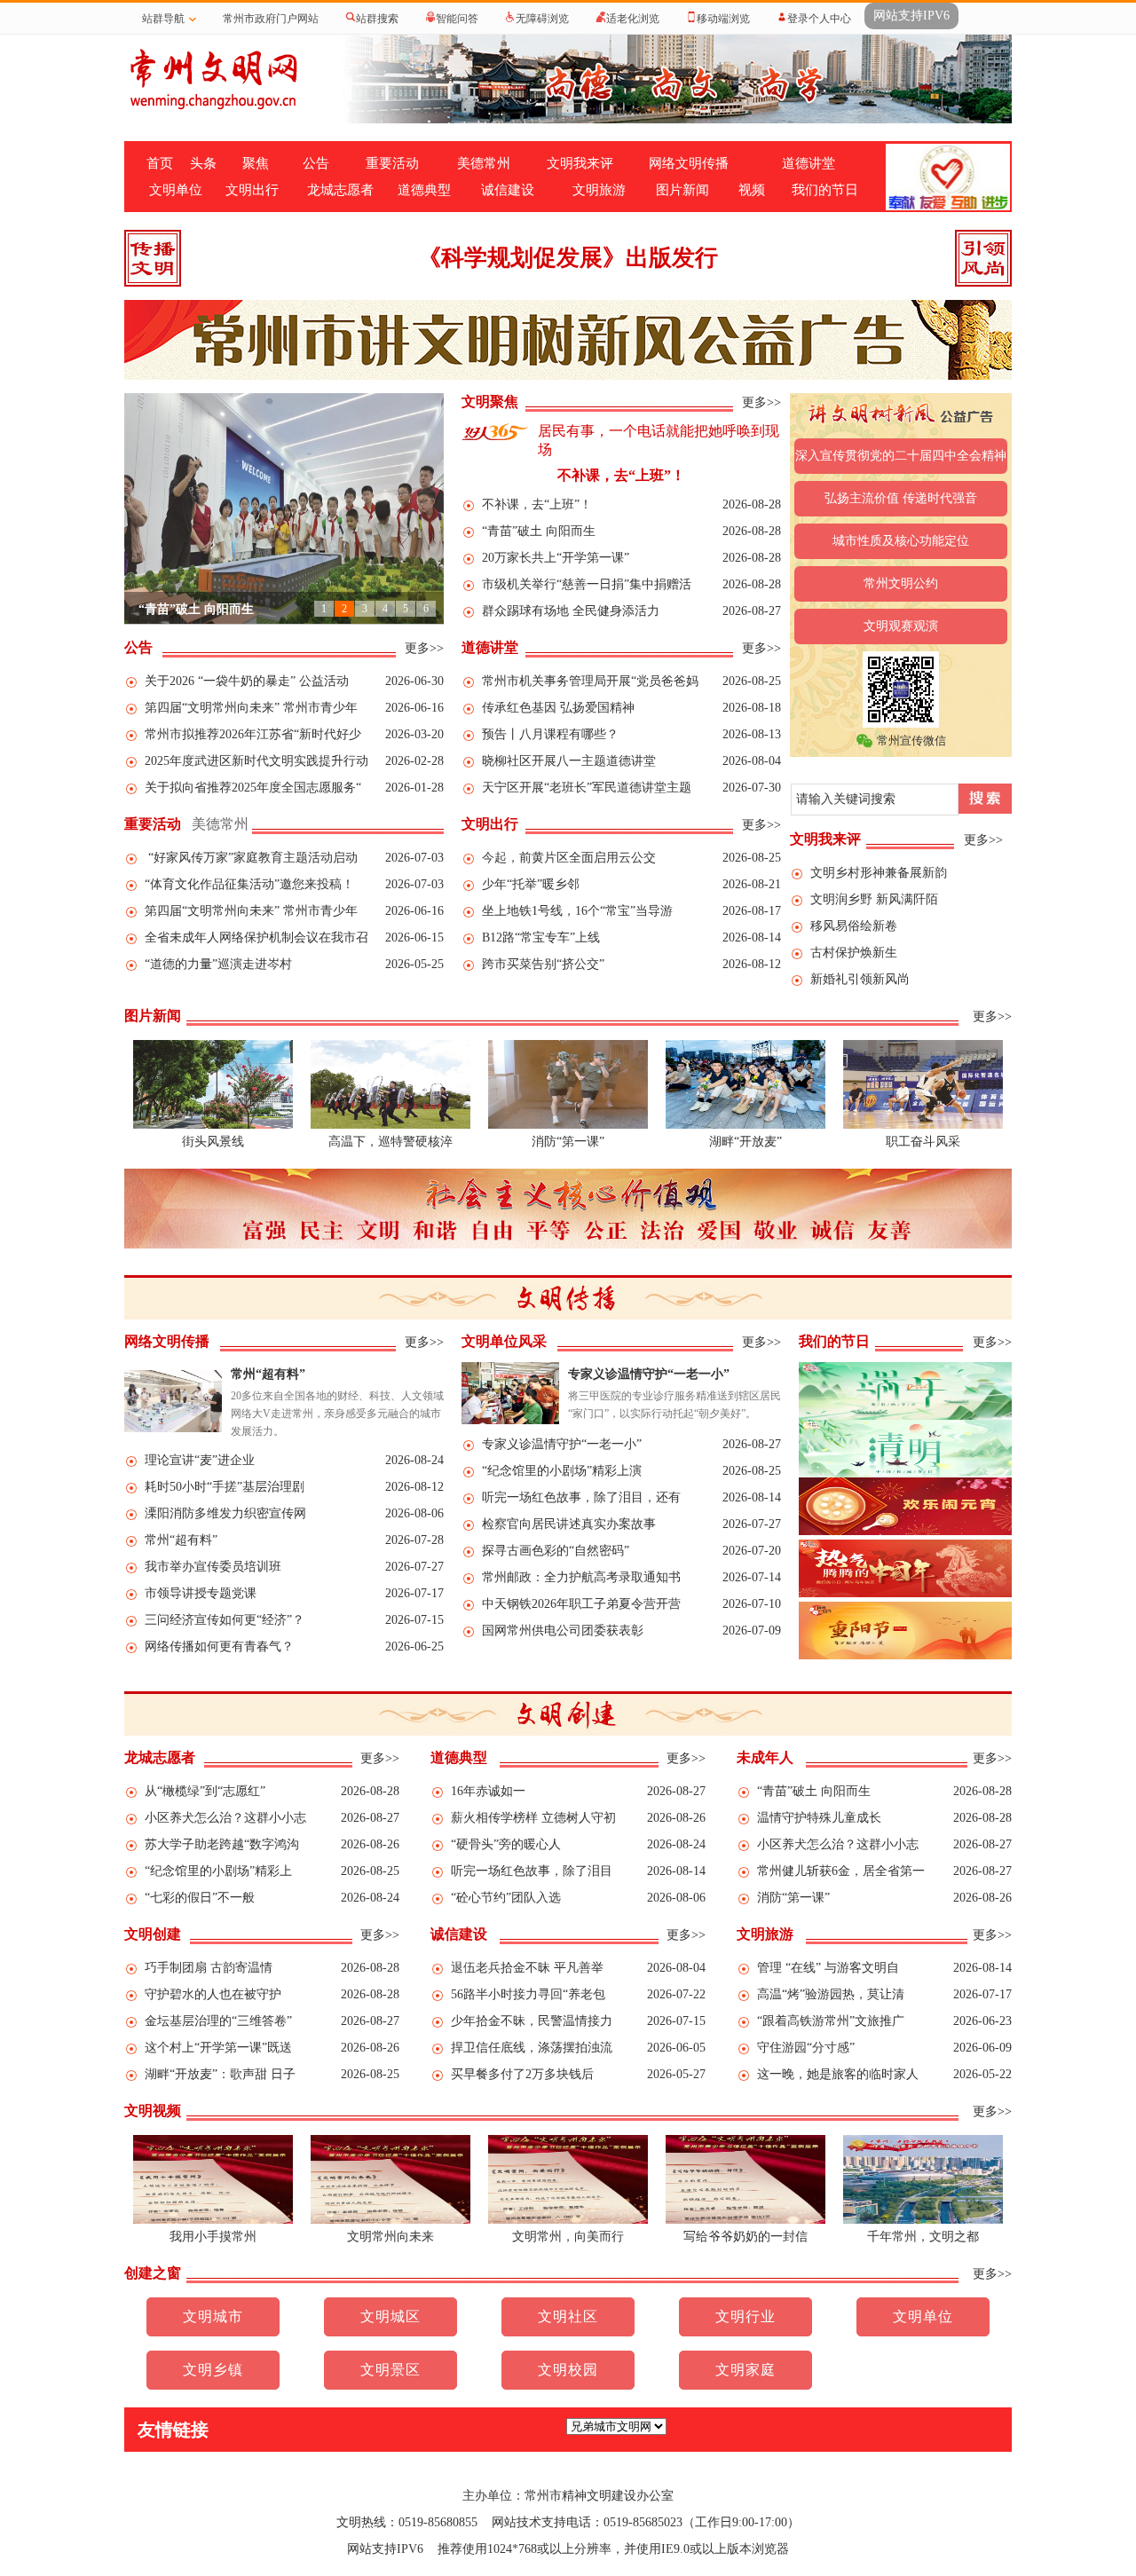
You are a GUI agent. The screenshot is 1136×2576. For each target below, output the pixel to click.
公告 (316, 163)
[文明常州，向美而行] (568, 2220)
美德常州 (484, 163)
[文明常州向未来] (390, 2220)
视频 (752, 190)
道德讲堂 (809, 163)
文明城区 (390, 2316)
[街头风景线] (213, 1125)
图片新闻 (682, 190)
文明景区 (390, 2370)
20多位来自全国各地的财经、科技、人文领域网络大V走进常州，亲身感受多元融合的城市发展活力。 (337, 1414)
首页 (160, 163)
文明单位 (176, 190)
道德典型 (424, 190)
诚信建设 (508, 190)
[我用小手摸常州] (213, 2220)
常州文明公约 (901, 583)
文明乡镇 (213, 2370)
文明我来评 (580, 163)
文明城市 (213, 2316)
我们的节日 (825, 190)
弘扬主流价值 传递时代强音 (901, 498)
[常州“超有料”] (173, 1428)
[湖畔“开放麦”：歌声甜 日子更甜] (745, 1125)
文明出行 (252, 190)
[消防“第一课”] (568, 1125)
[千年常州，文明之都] (923, 2220)
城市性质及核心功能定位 (901, 541)
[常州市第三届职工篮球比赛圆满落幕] (923, 1125)
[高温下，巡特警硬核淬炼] (390, 1125)
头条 (203, 163)
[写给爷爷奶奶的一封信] (745, 2220)
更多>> (761, 402)
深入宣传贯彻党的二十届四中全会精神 (901, 456)
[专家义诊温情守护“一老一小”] (510, 1420)
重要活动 (392, 163)
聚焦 (256, 163)
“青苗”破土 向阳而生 (196, 609)
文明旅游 (599, 190)
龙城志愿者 (340, 190)
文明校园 (568, 2370)
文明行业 (745, 2316)
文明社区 (568, 2316)
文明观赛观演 (901, 626)
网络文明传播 (689, 163)
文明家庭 (745, 2370)
